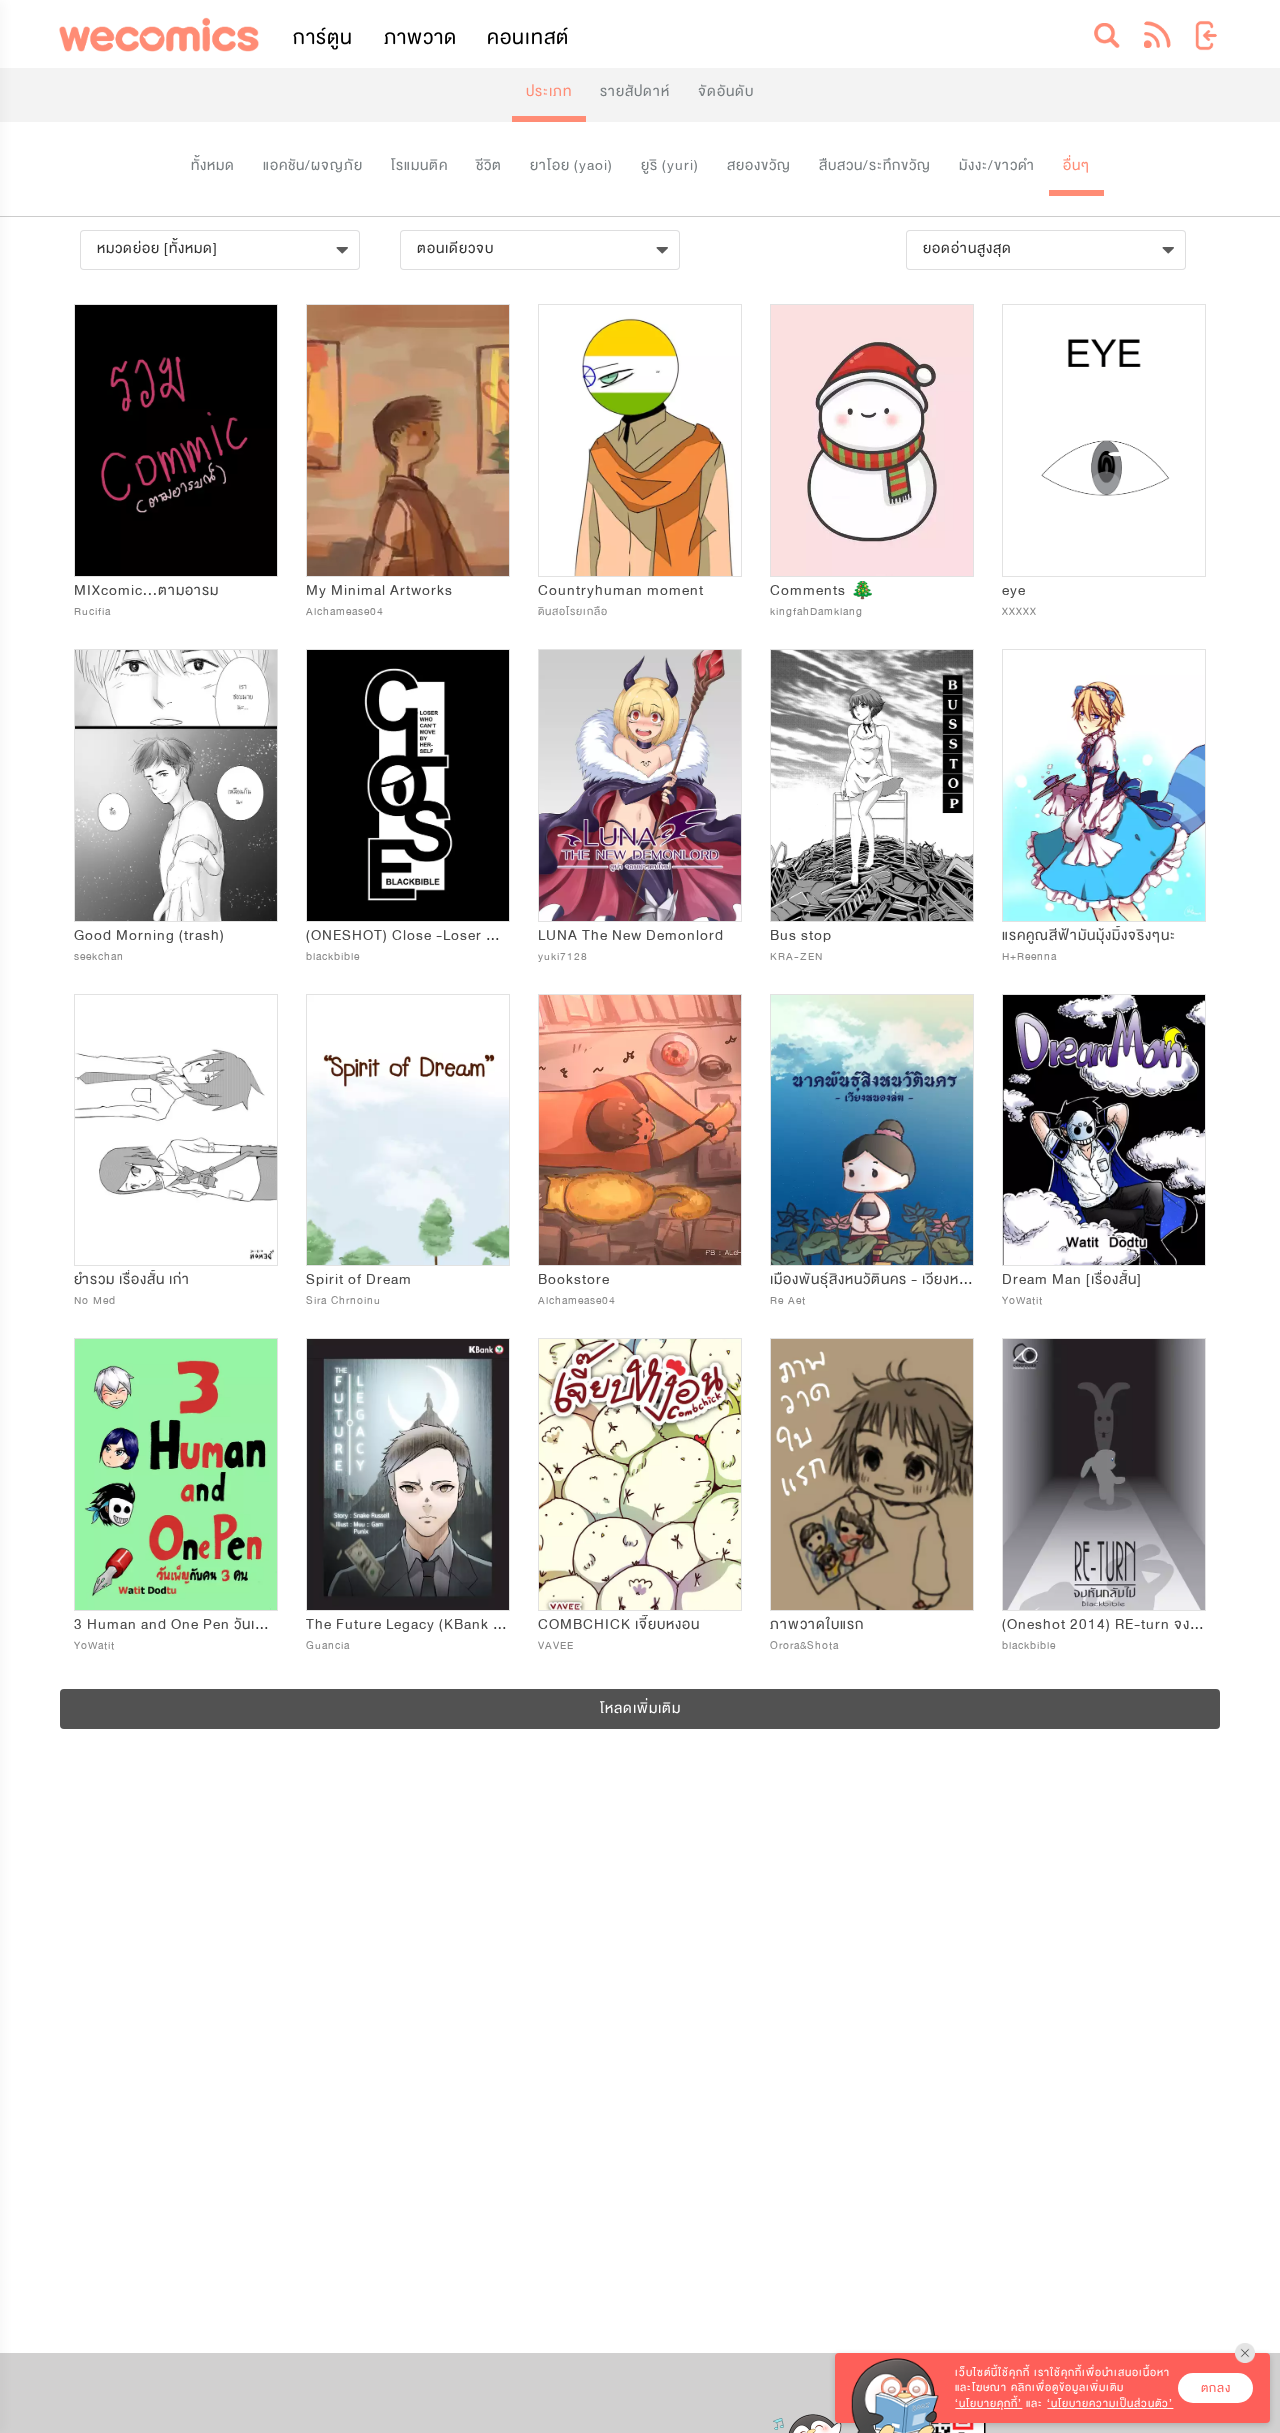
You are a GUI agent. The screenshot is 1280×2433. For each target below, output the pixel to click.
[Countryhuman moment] (640, 440)
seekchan (99, 956)
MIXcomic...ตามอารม (146, 590)
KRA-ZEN (796, 956)
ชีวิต (489, 165)
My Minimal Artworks (379, 590)
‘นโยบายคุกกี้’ (988, 2403)
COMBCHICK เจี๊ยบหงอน (619, 1624)
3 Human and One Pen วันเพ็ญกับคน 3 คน (213, 1624)
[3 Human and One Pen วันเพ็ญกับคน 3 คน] (176, 1474)
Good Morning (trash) (149, 935)
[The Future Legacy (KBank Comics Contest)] (408, 1474)
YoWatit (1022, 1300)
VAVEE (556, 1645)
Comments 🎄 (823, 590)
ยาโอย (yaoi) (571, 165)
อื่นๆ (1076, 165)
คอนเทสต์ (528, 37)
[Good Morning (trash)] (176, 785)
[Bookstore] (640, 1130)
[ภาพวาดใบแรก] (872, 1474)
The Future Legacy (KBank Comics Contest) (458, 1624)
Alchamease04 (345, 611)
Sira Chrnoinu (343, 1300)
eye (1014, 590)
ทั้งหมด (213, 165)
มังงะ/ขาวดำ (997, 165)
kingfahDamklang (816, 611)
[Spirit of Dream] (408, 1130)
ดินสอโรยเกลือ (573, 611)
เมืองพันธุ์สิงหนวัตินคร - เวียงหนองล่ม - (891, 1279)
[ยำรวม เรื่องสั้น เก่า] (176, 1130)
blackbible (333, 956)
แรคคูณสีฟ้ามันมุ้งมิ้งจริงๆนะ (1089, 935)
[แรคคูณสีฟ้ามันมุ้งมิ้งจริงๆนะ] (1104, 785)
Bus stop (801, 935)
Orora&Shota (804, 1645)
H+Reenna (1029, 956)
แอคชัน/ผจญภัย (313, 165)
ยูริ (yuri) (670, 165)
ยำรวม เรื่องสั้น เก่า (132, 1279)
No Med (95, 1300)
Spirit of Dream (359, 1279)
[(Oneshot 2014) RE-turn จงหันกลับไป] (1104, 1474)
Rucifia (92, 611)
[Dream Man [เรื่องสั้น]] (1104, 1130)
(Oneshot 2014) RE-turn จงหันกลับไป (1125, 1624)
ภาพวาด (420, 37)
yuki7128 (563, 956)
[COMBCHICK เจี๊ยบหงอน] (640, 1474)
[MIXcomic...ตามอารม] (176, 440)
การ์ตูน (323, 37)
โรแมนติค (419, 165)
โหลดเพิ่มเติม (640, 1708)
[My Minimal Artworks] (408, 440)
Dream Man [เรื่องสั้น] (1072, 1279)
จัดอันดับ (726, 91)
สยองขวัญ (759, 165)
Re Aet (788, 1300)
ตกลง (1216, 2388)
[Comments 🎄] (872, 440)
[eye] (1104, 440)
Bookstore (574, 1279)
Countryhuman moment (621, 590)
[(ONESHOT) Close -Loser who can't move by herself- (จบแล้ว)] (408, 785)
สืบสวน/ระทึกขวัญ (875, 165)
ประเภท (549, 91)
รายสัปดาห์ (635, 91)
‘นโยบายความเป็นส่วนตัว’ (1110, 2403)
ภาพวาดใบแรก (817, 1624)
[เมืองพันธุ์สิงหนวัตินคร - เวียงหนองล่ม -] (872, 1130)
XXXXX (1019, 611)
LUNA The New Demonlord (631, 935)
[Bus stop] (872, 785)
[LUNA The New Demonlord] (640, 785)
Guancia (328, 1645)
